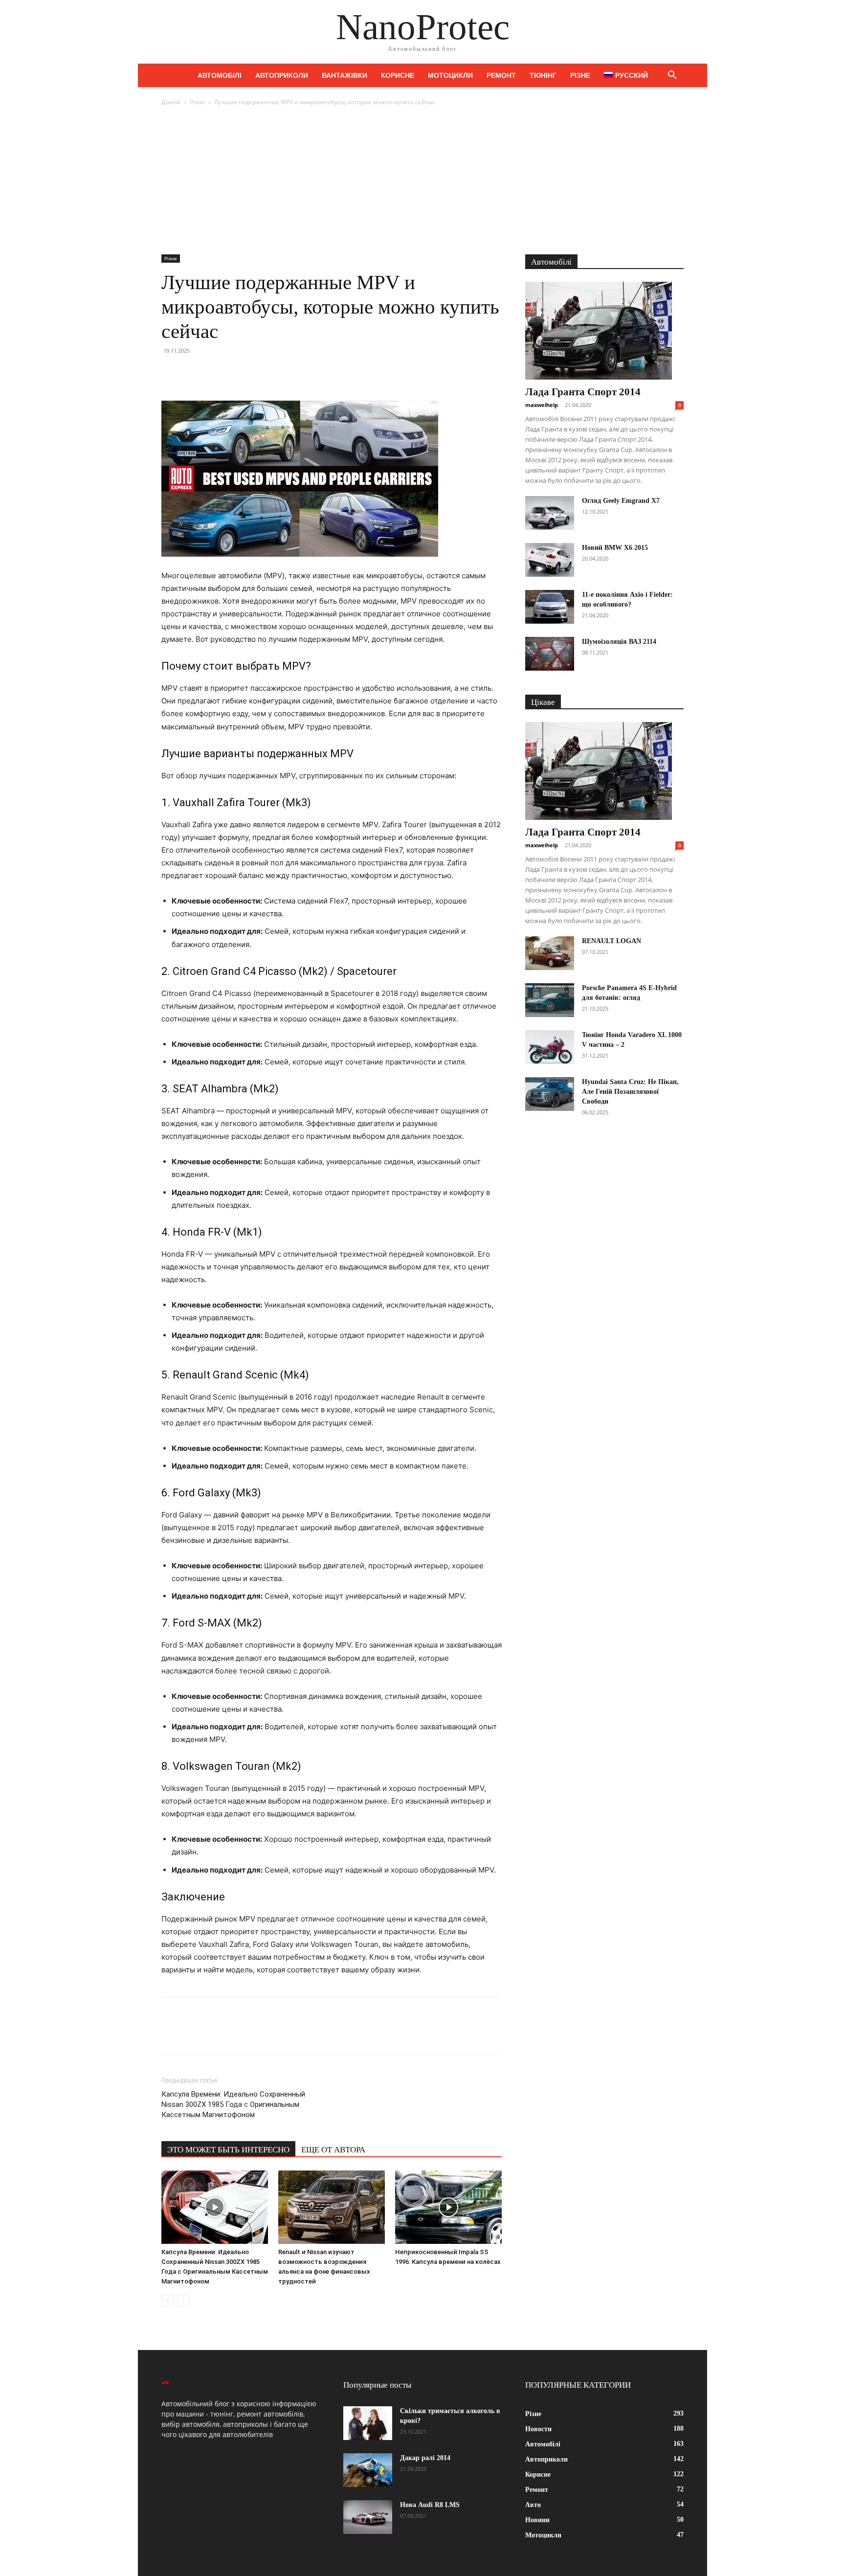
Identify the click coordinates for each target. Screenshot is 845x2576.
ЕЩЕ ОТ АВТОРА (333, 2150)
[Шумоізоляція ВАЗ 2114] (550, 654)
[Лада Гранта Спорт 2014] (604, 331)
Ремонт (501, 75)
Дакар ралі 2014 (425, 2458)
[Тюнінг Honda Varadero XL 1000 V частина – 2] (550, 1047)
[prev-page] (167, 2301)
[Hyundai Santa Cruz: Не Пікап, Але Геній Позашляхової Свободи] (550, 1094)
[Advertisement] (422, 181)
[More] (262, 373)
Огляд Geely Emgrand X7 (621, 501)
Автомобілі (220, 75)
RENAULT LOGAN (612, 941)
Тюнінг (543, 75)
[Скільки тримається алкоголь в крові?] (368, 2423)
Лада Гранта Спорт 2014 (583, 392)
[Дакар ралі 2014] (368, 2470)
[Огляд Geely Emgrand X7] (550, 513)
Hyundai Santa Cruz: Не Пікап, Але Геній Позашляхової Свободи (630, 1092)
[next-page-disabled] (183, 2301)
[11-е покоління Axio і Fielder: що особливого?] (550, 607)
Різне (580, 75)
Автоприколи (282, 75)
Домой (171, 102)
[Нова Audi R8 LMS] (368, 2517)
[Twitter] (194, 373)
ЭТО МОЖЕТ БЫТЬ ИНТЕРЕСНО (228, 2150)
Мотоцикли (450, 75)
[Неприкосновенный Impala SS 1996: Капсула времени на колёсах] (448, 2207)
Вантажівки (345, 75)
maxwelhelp (542, 405)
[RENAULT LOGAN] (550, 953)
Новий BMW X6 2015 (615, 548)
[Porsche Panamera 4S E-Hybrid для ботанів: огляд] (550, 1000)
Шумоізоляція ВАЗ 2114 (619, 642)
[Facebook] (171, 373)
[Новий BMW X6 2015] (550, 560)
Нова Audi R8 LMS (430, 2505)
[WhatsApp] (239, 373)
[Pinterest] (216, 373)
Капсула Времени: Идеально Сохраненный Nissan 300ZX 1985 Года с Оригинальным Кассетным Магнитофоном (233, 2104)
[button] (672, 76)
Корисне (398, 75)
